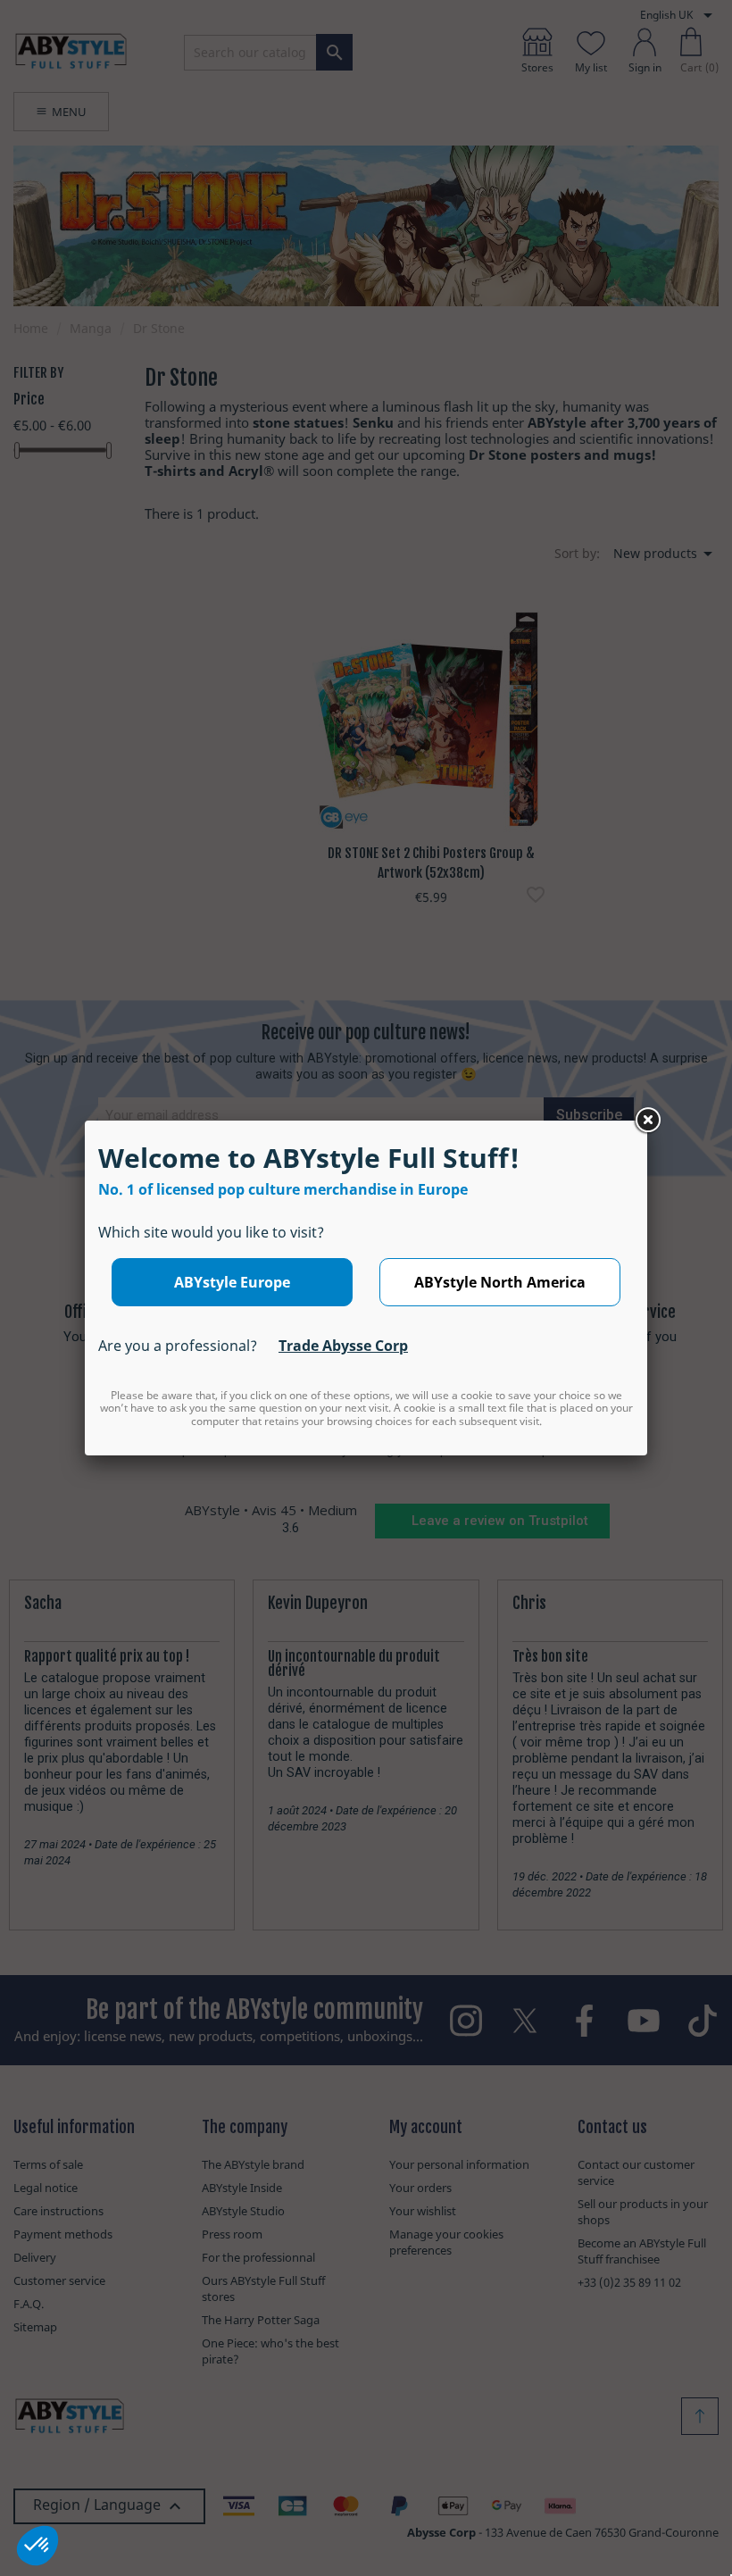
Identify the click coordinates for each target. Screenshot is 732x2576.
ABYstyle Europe (232, 1282)
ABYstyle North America (500, 1282)
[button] (37, 2546)
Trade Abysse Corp (343, 1346)
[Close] (647, 1121)
